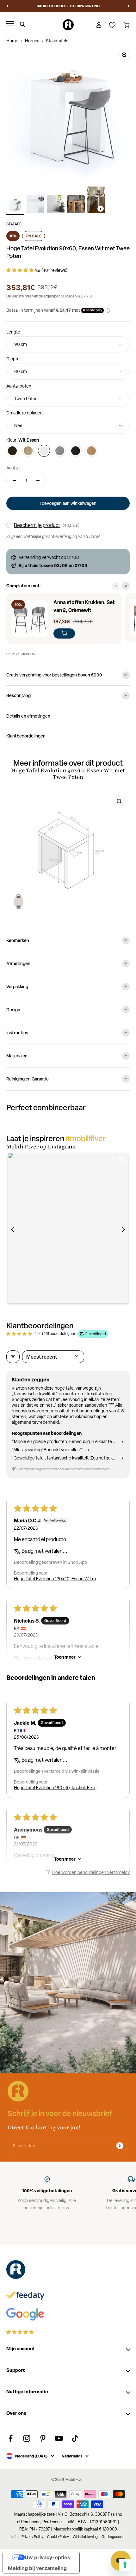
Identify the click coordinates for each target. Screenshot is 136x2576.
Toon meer (65, 1657)
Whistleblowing (85, 2537)
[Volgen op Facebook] (11, 2438)
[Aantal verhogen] (38, 480)
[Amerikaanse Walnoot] (12, 451)
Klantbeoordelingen (26, 736)
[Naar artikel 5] (96, 201)
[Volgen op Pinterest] (43, 2438)
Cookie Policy (58, 2537)
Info (15, 2537)
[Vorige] (7, 6)
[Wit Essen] (44, 451)
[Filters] (13, 1357)
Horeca (32, 41)
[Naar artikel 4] (76, 205)
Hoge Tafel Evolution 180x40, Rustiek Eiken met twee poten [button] (56, 1788)
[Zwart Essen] (76, 451)
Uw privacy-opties (47, 2557)
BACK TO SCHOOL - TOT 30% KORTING (68, 6)
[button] (20, 270)
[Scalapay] (93, 310)
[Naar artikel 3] (56, 205)
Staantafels (57, 41)
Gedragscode (113, 2537)
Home (12, 41)
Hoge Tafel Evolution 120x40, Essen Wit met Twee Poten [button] (57, 1579)
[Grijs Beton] (60, 451)
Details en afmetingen (28, 716)
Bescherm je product (37, 525)
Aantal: (13, 468)
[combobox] (68, 344)
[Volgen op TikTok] (75, 2438)
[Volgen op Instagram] (27, 2438)
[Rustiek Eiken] (91, 451)
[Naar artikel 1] (15, 205)
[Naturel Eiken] (28, 451)
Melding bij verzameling (37, 2568)
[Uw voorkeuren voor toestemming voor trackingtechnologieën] (125, 2565)
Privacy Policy (32, 2537)
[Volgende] (129, 6)
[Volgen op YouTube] (59, 2438)
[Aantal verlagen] (15, 480)
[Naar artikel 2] (35, 205)
